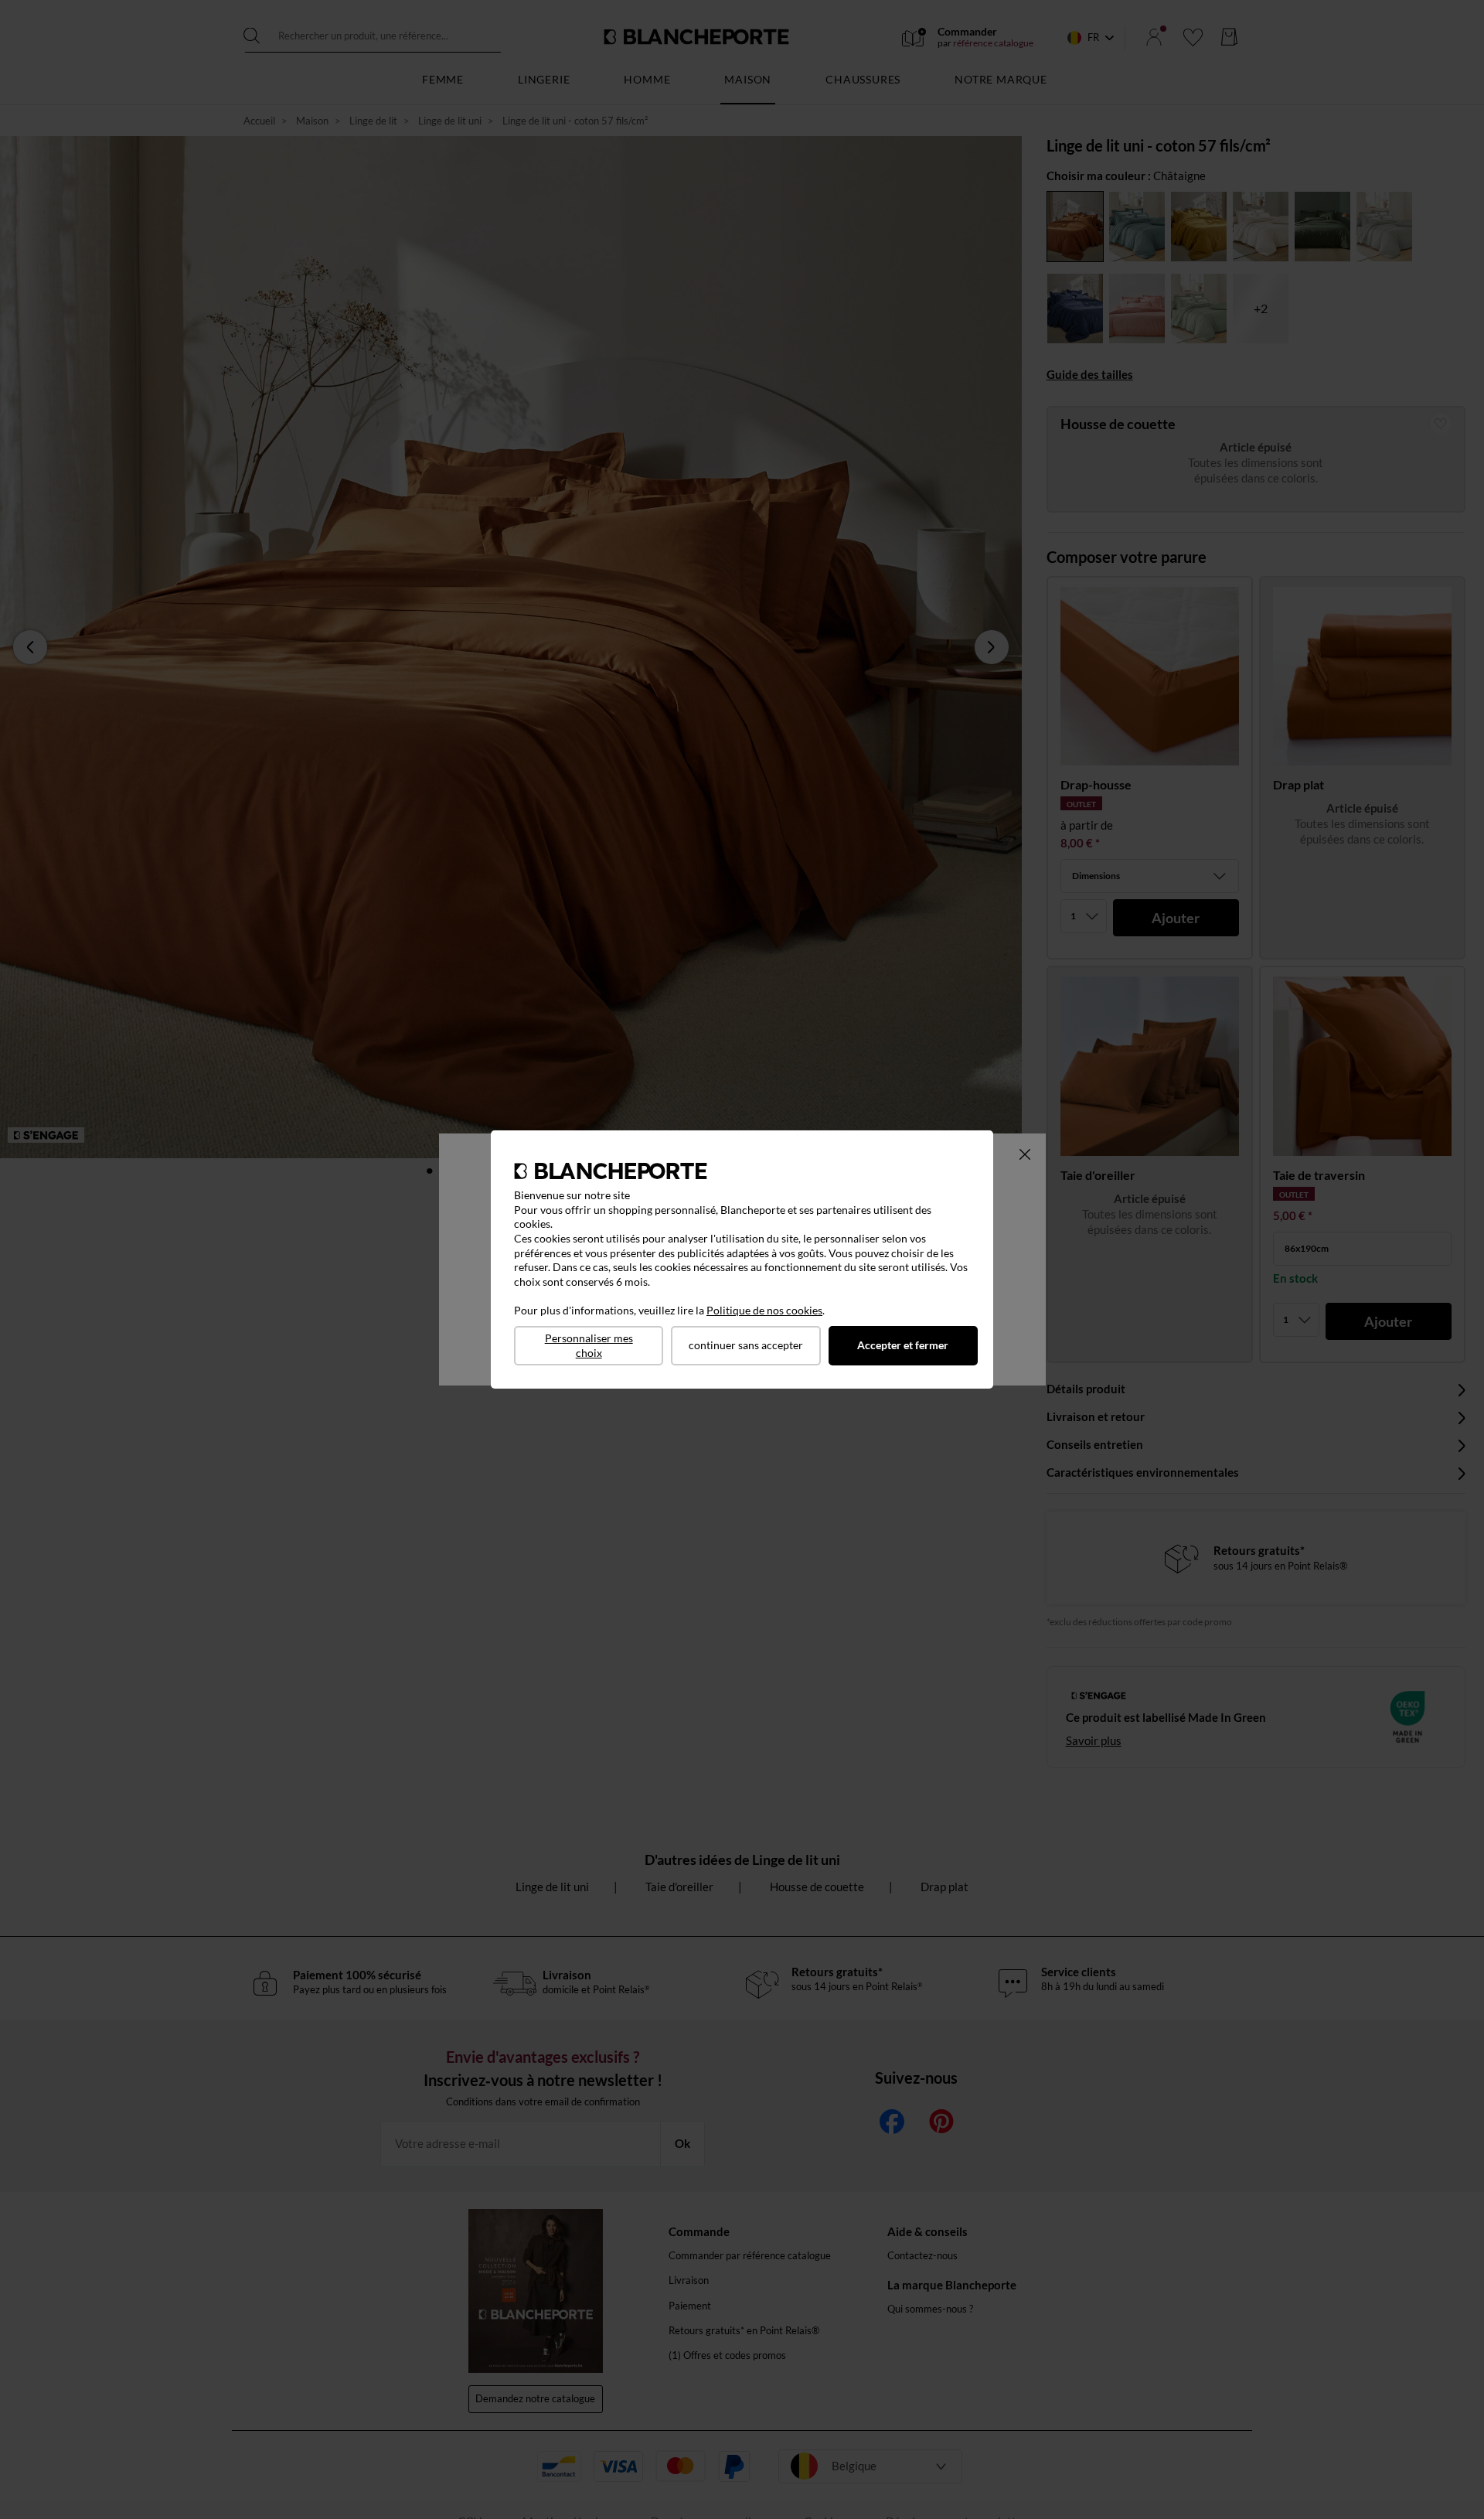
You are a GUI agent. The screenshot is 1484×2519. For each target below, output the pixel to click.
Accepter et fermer (903, 1345)
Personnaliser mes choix (589, 1345)
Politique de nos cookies (764, 1310)
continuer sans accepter (746, 1345)
